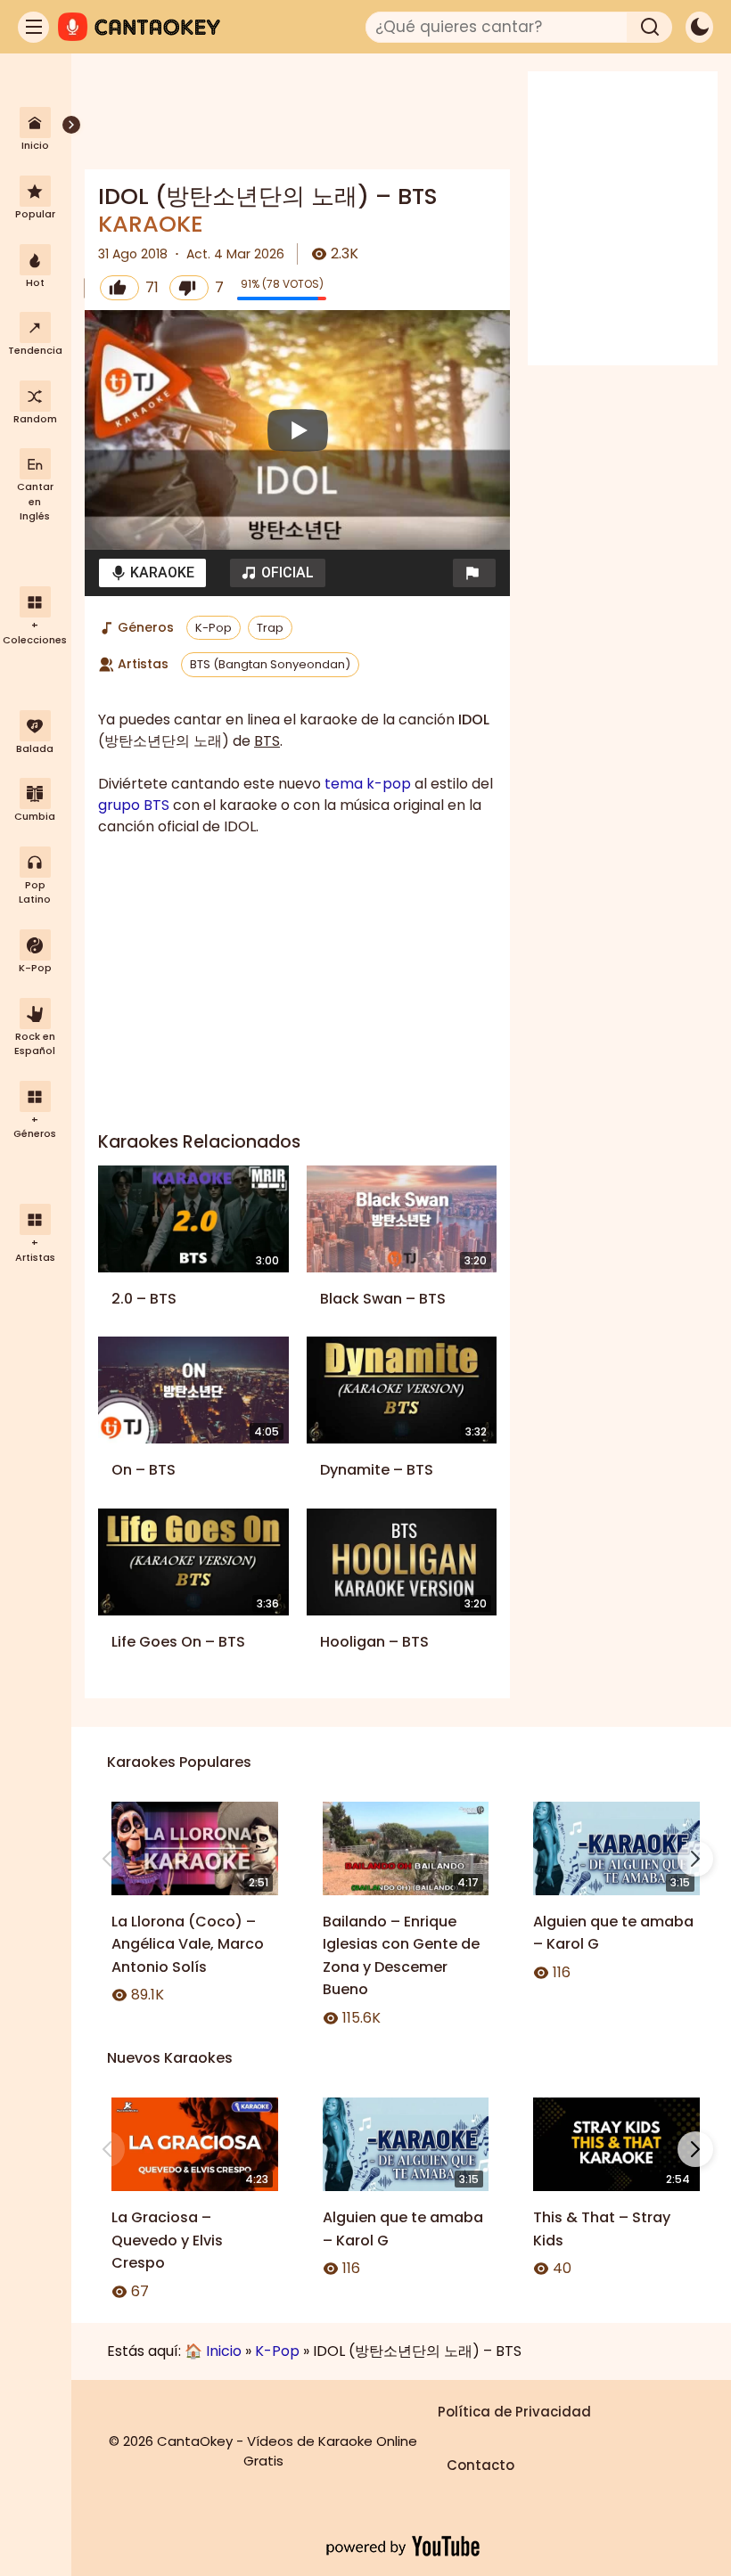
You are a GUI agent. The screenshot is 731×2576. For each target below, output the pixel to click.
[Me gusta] (119, 288)
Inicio (224, 2351)
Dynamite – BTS (377, 1470)
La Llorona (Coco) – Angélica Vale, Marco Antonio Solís (188, 1944)
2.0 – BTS (144, 1299)
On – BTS (144, 1470)
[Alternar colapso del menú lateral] (71, 125)
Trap (270, 628)
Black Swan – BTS (383, 1299)
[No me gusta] (189, 288)
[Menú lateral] (33, 27)
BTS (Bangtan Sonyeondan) (270, 664)
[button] (474, 573)
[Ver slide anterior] (107, 1859)
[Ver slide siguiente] (695, 1859)
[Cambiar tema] (699, 27)
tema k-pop (368, 784)
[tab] (152, 573)
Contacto (480, 2465)
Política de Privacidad (514, 2412)
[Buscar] (650, 27)
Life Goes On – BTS (178, 1642)
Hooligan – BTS (374, 1642)
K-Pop (214, 628)
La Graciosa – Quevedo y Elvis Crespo (167, 2240)
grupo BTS (134, 805)
